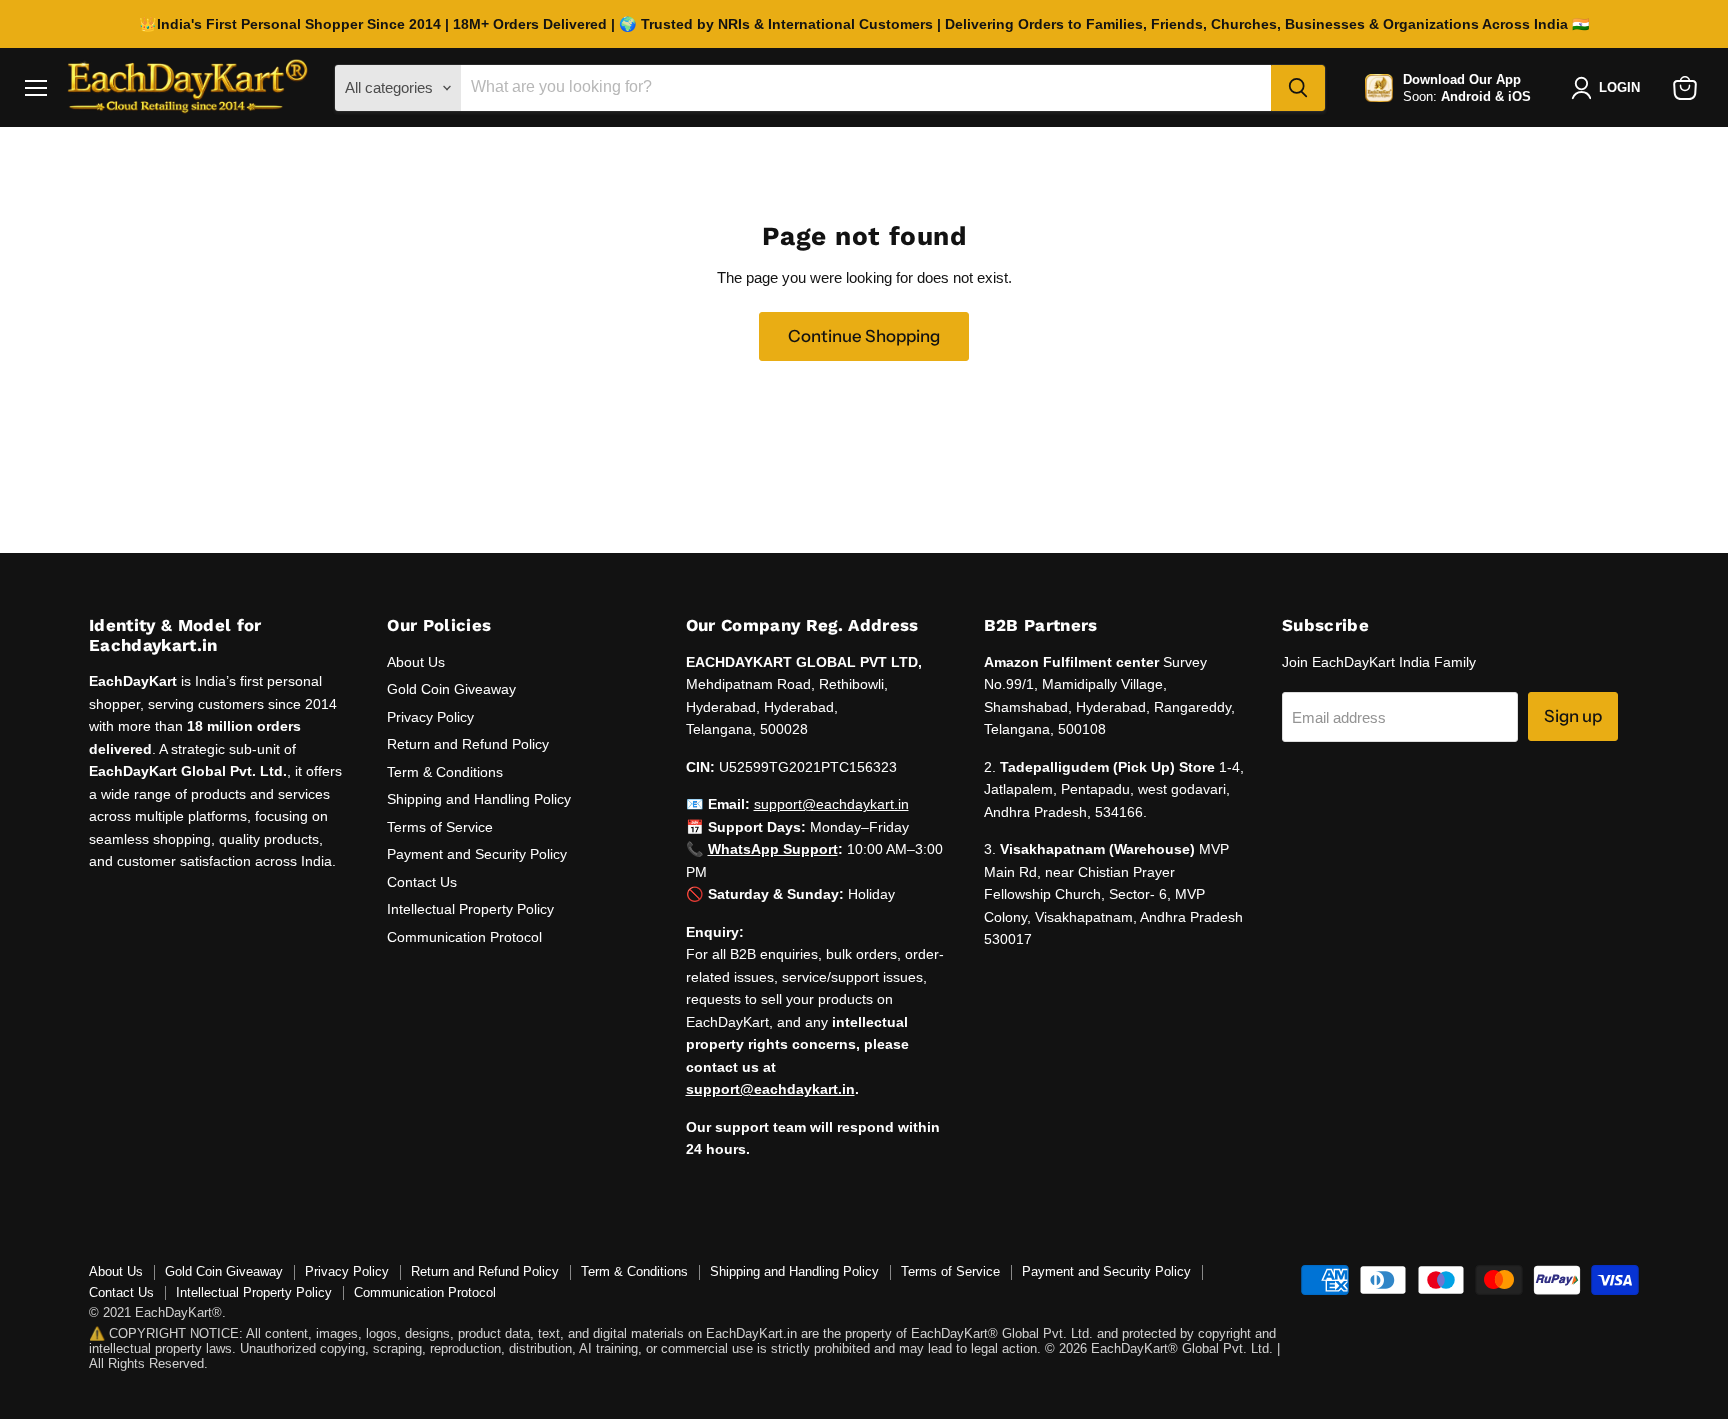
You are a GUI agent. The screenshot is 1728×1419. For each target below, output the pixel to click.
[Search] (1298, 88)
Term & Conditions (445, 772)
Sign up (1573, 716)
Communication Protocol (464, 937)
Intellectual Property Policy (470, 909)
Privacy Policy (430, 717)
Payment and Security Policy (477, 854)
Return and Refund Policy (468, 744)
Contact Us (422, 882)
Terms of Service (440, 827)
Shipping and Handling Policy (479, 799)
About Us (416, 662)
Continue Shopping (864, 336)
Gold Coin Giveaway (451, 689)
